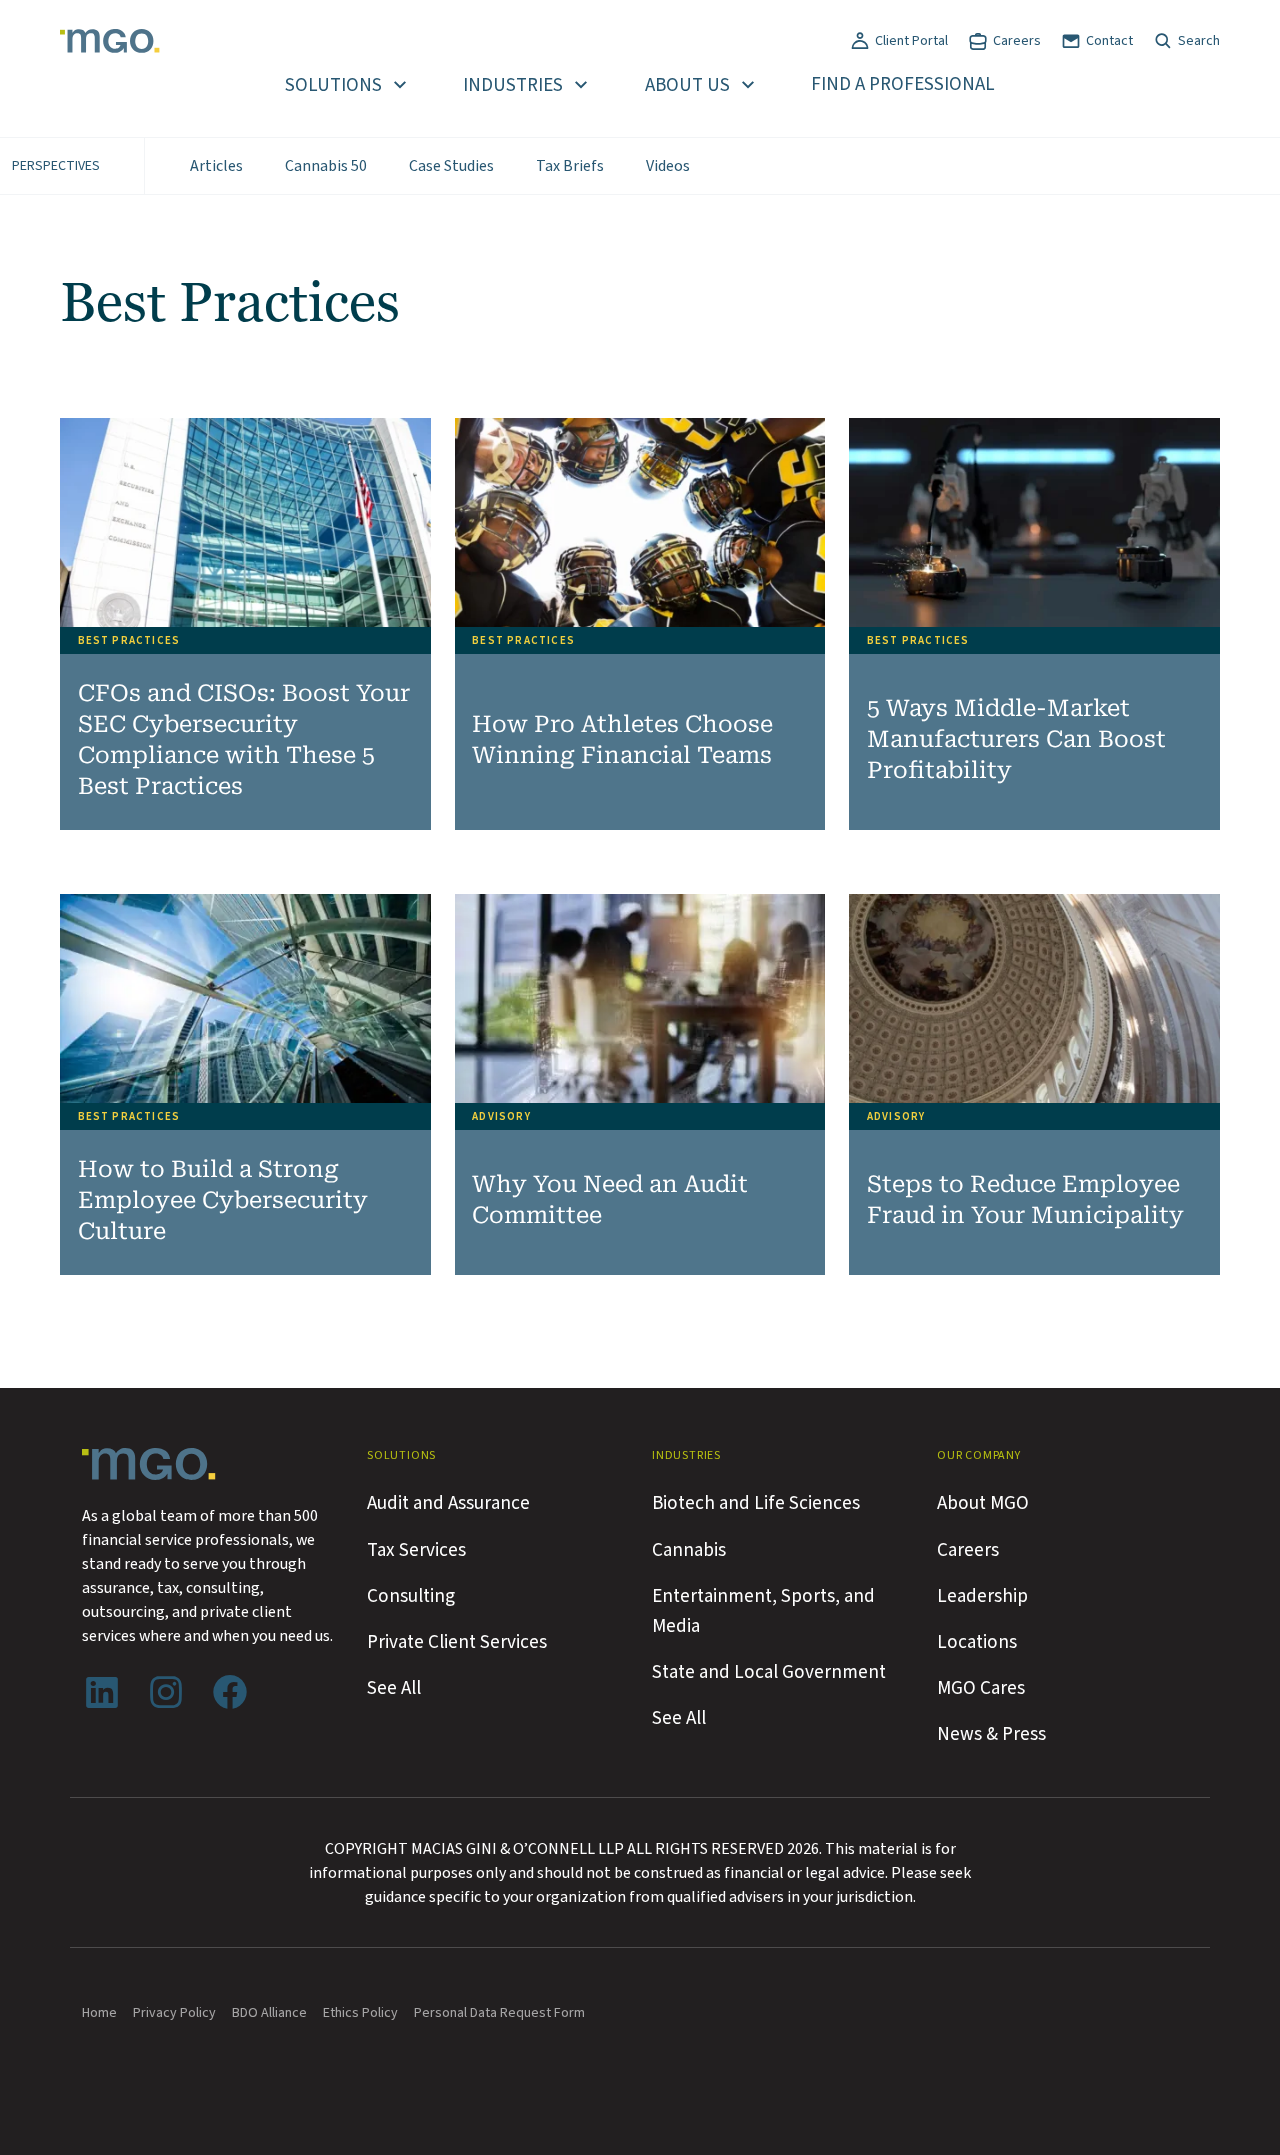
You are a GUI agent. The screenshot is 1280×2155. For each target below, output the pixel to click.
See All (394, 1688)
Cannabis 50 (326, 166)
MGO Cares (981, 1688)
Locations (977, 1642)
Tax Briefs (570, 166)
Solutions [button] (333, 85)
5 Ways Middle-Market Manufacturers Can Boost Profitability (1016, 739)
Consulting (411, 1596)
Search (1199, 41)
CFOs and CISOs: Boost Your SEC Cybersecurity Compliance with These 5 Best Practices (244, 740)
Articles (216, 166)
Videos (668, 166)
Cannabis (689, 1550)
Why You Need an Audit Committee (610, 1200)
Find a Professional (903, 84)
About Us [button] (687, 85)
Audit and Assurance (448, 1503)
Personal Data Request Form (499, 2013)
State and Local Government (769, 1672)
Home (99, 2013)
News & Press (991, 1734)
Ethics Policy (360, 2013)
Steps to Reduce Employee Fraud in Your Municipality (1025, 1200)
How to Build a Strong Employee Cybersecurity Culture (223, 1200)
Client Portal (911, 41)
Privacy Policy (174, 2013)
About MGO (983, 1503)
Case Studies (451, 166)
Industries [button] (513, 85)
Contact (1109, 41)
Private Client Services (457, 1642)
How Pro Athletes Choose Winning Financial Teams (622, 740)
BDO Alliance (269, 2013)
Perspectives (56, 166)
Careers (1017, 41)
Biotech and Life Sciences (756, 1503)
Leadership (982, 1596)
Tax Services (416, 1550)
